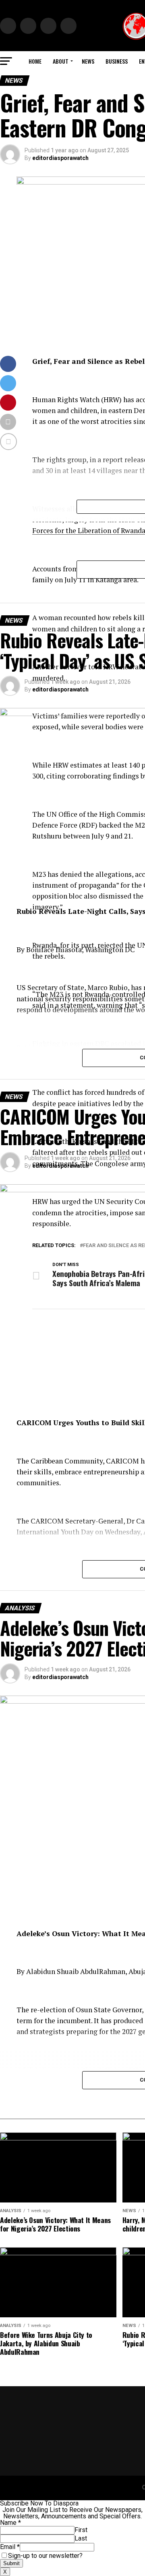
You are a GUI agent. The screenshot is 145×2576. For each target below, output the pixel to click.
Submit (11, 2563)
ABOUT (61, 61)
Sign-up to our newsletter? (45, 2556)
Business (117, 61)
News (88, 61)
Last (81, 2538)
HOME (35, 61)
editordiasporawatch (60, 158)
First (81, 2530)
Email (10, 2547)
